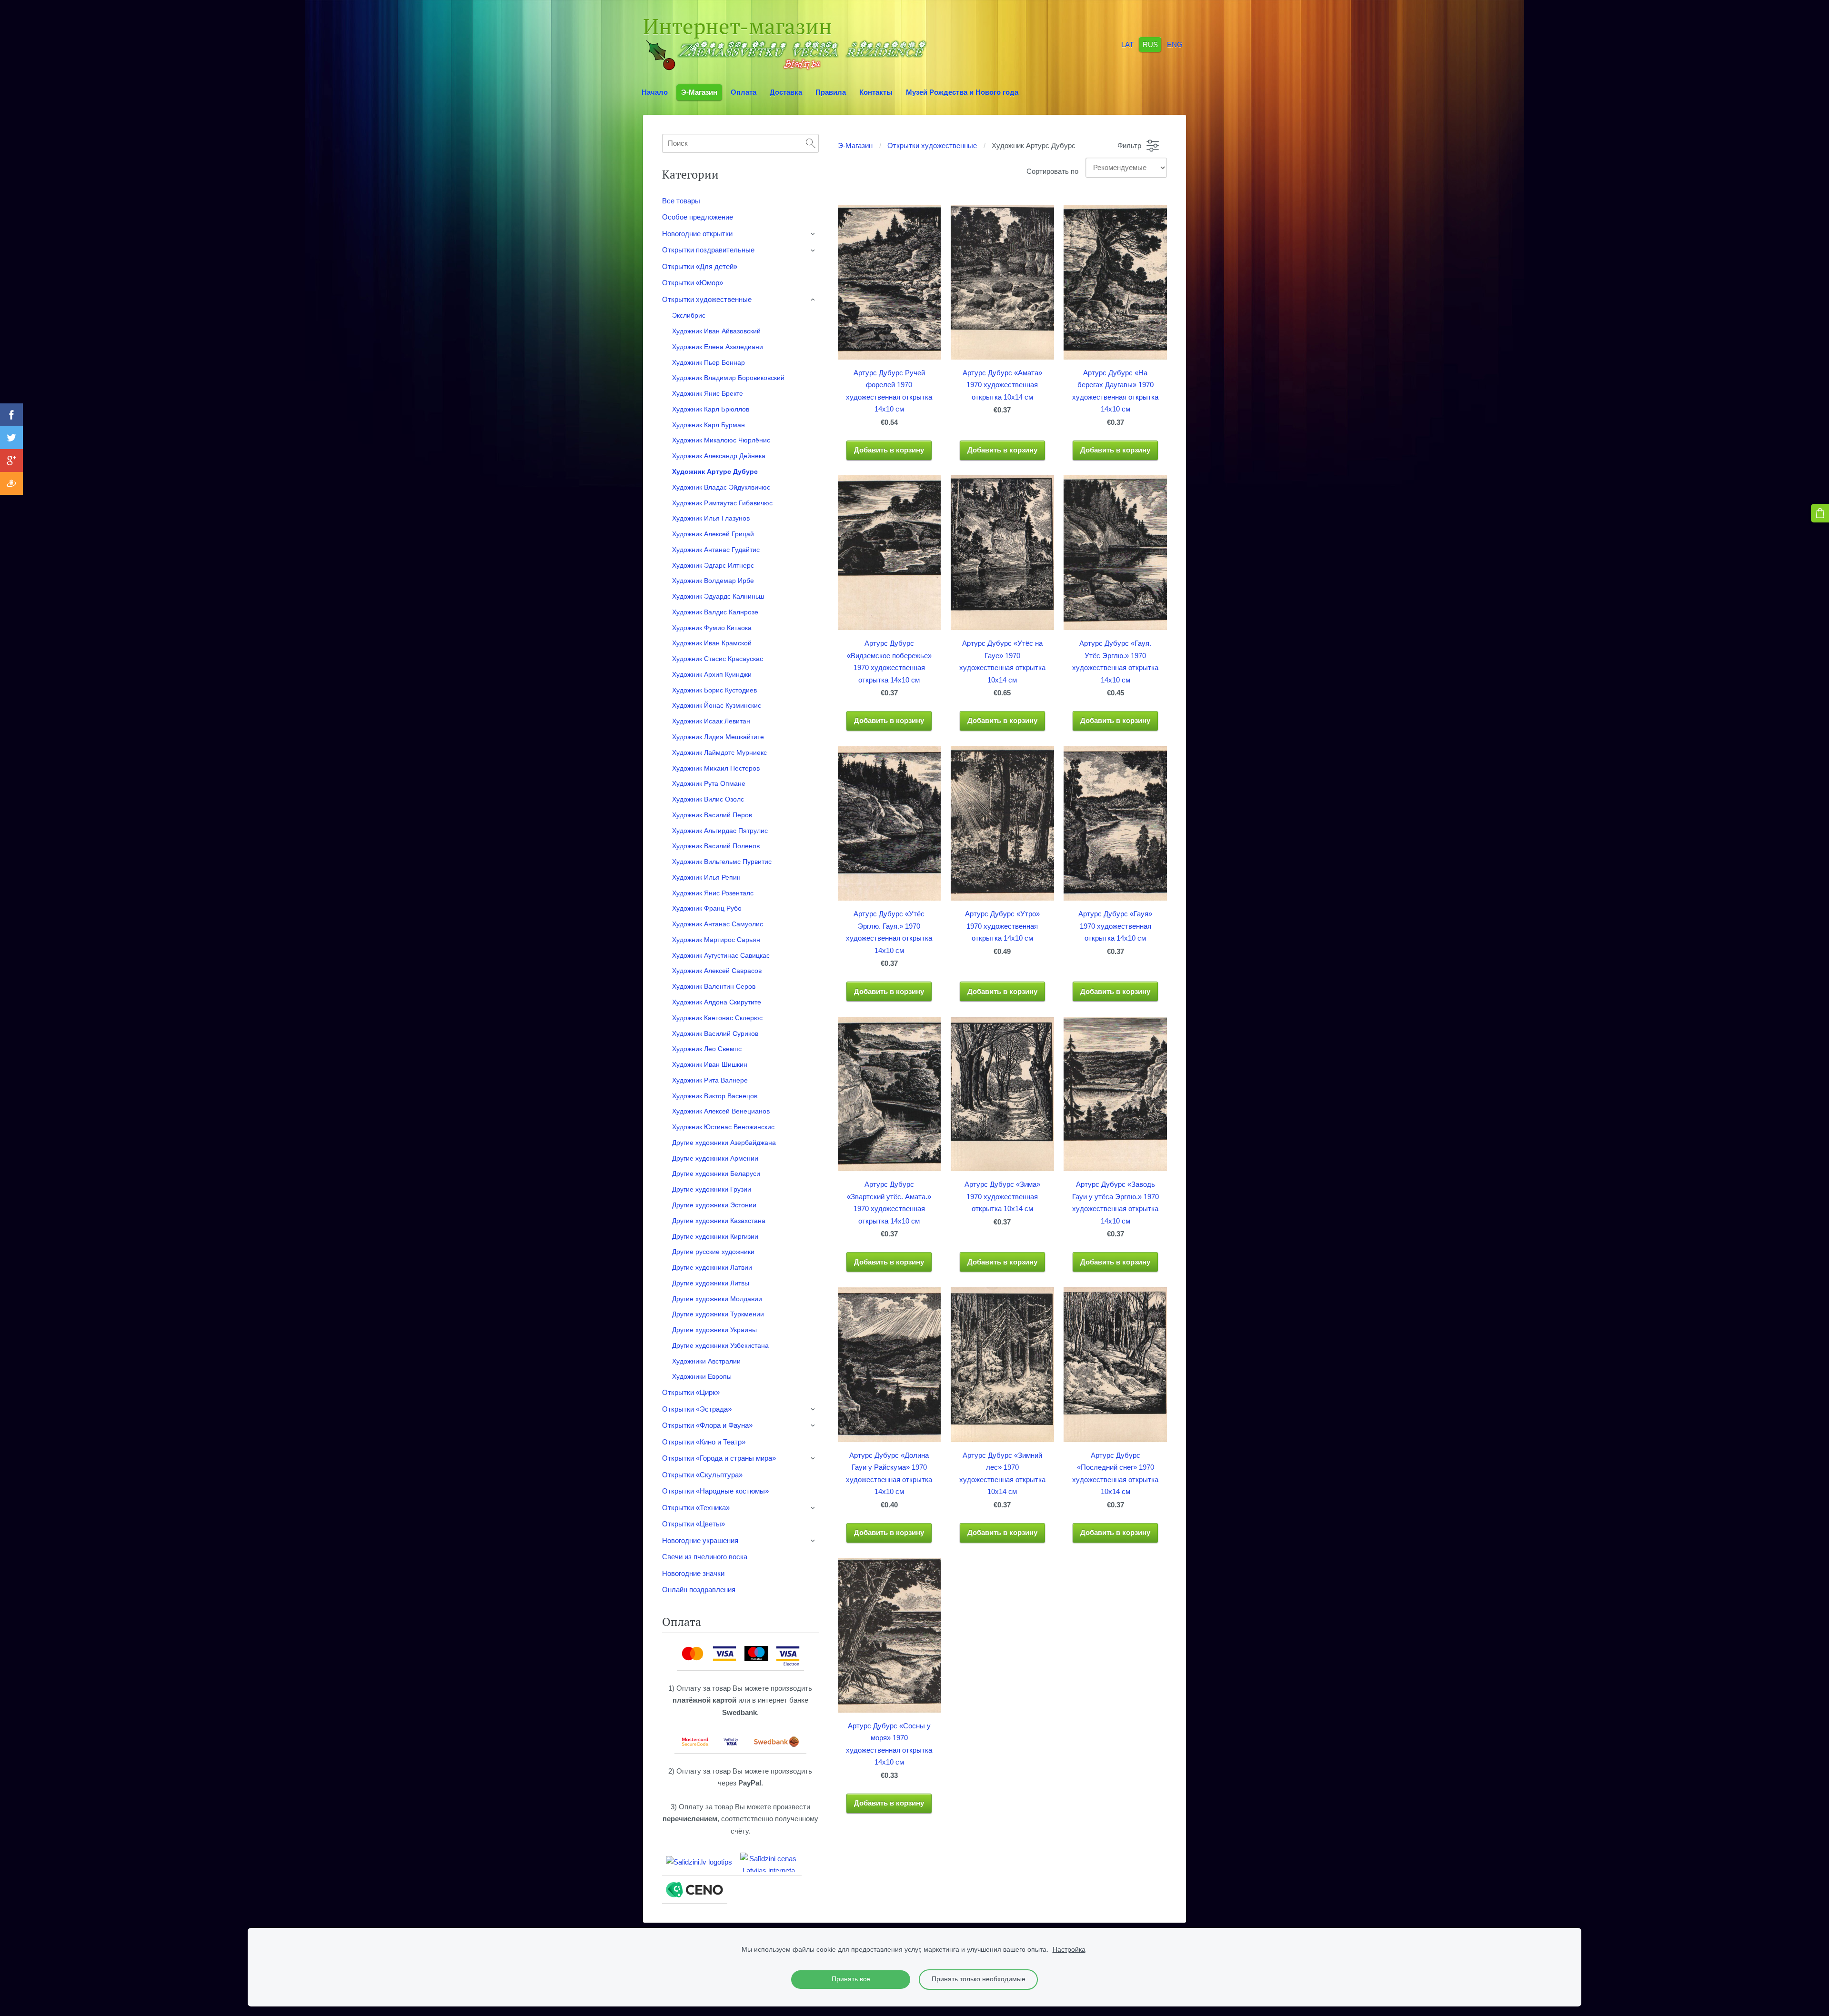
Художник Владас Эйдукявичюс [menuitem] (721, 487)
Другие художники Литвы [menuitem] (711, 1283)
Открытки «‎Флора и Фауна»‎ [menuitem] (707, 1425)
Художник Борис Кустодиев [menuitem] (714, 690)
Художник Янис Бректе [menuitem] (708, 393)
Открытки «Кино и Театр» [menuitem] (704, 1442)
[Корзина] (1820, 513)
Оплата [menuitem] (744, 92)
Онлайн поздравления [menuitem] (699, 1590)
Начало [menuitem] (655, 92)
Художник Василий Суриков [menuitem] (715, 1033)
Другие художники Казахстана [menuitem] (719, 1221)
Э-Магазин (855, 145)
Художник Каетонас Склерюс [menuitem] (717, 1018)
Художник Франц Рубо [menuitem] (707, 908)
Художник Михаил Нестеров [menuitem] (716, 768)
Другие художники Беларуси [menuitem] (716, 1173)
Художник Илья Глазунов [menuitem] (711, 518)
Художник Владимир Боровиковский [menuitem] (728, 378)
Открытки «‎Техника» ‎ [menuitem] (697, 1508)
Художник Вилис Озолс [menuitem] (708, 799)
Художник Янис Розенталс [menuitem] (713, 893)
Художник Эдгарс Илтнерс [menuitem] (713, 565)
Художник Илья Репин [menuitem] (706, 877)
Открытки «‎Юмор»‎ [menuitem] (693, 283)
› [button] (814, 234)
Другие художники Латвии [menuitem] (712, 1267)
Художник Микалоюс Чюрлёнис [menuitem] (721, 440)
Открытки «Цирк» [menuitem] (691, 1392)
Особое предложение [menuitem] (698, 217)
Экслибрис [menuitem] (689, 315)
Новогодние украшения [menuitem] (700, 1540)
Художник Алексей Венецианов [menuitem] (721, 1111)
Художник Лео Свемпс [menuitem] (707, 1049)
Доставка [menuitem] (786, 92)
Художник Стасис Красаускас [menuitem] (718, 659)
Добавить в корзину (889, 450)
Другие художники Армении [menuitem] (715, 1158)
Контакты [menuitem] (876, 92)
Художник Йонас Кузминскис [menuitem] (717, 705)
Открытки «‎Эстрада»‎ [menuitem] (697, 1409)
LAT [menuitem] (1127, 44)
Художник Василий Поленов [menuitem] (716, 846)
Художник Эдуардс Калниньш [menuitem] (718, 596)
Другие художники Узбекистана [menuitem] (720, 1345)
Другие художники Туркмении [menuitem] (718, 1314)
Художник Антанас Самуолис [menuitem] (718, 924)
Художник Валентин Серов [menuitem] (714, 986)
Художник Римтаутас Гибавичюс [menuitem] (722, 503)
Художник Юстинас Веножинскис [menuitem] (723, 1127)
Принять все (851, 1979)
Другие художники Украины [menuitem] (714, 1330)
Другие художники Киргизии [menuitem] (715, 1236)
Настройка (1069, 1950)
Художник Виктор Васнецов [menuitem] (715, 1096)
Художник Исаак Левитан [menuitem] (711, 721)
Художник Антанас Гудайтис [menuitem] (716, 550)
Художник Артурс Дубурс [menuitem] (715, 471)
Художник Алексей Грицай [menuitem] (713, 534)
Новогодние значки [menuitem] (693, 1573)
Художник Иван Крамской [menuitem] (712, 643)
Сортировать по (1052, 171)
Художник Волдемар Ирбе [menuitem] (713, 581)
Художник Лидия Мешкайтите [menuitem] (718, 737)
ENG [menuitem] (1175, 44)
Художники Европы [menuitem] (702, 1376)
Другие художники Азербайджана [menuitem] (724, 1143)
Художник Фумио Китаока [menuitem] (712, 628)
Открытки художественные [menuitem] (707, 299)
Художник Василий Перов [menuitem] (712, 815)
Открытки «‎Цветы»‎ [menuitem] (693, 1524)
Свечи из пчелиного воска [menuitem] (705, 1557)
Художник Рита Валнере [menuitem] (710, 1080)
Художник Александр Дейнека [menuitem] (719, 456)
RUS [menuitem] (1150, 44)
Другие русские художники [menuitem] (713, 1252)
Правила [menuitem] (831, 92)
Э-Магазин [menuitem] (699, 92)
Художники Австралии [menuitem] (706, 1361)
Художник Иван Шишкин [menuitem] (710, 1064)
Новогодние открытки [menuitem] (697, 234)
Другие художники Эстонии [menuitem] (714, 1205)
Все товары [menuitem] (681, 201)
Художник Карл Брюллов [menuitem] (711, 409)
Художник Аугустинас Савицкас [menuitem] (721, 955)
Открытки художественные (932, 145)
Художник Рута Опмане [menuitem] (709, 783)
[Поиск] (811, 143)
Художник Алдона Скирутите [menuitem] (717, 1002)
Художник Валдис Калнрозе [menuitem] (715, 612)
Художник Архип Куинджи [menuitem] (712, 674)
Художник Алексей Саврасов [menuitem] (717, 971)
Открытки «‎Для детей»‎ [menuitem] (700, 266)
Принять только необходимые (979, 1979)
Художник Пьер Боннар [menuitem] (708, 362)
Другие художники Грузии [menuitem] (712, 1189)
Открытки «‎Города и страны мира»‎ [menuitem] (719, 1458)
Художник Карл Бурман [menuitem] (708, 425)
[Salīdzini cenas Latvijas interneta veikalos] (769, 1862)
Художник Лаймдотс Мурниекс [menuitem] (719, 752)
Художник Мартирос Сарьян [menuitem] (716, 940)
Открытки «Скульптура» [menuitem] (702, 1475)
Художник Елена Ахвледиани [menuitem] (718, 347)
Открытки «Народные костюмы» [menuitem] (715, 1491)
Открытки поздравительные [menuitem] (708, 250)
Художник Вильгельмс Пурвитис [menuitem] (722, 862)
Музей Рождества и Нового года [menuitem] (962, 92)
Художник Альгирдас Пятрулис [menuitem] (720, 831)
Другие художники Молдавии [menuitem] (717, 1299)
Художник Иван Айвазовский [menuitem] (716, 331)
